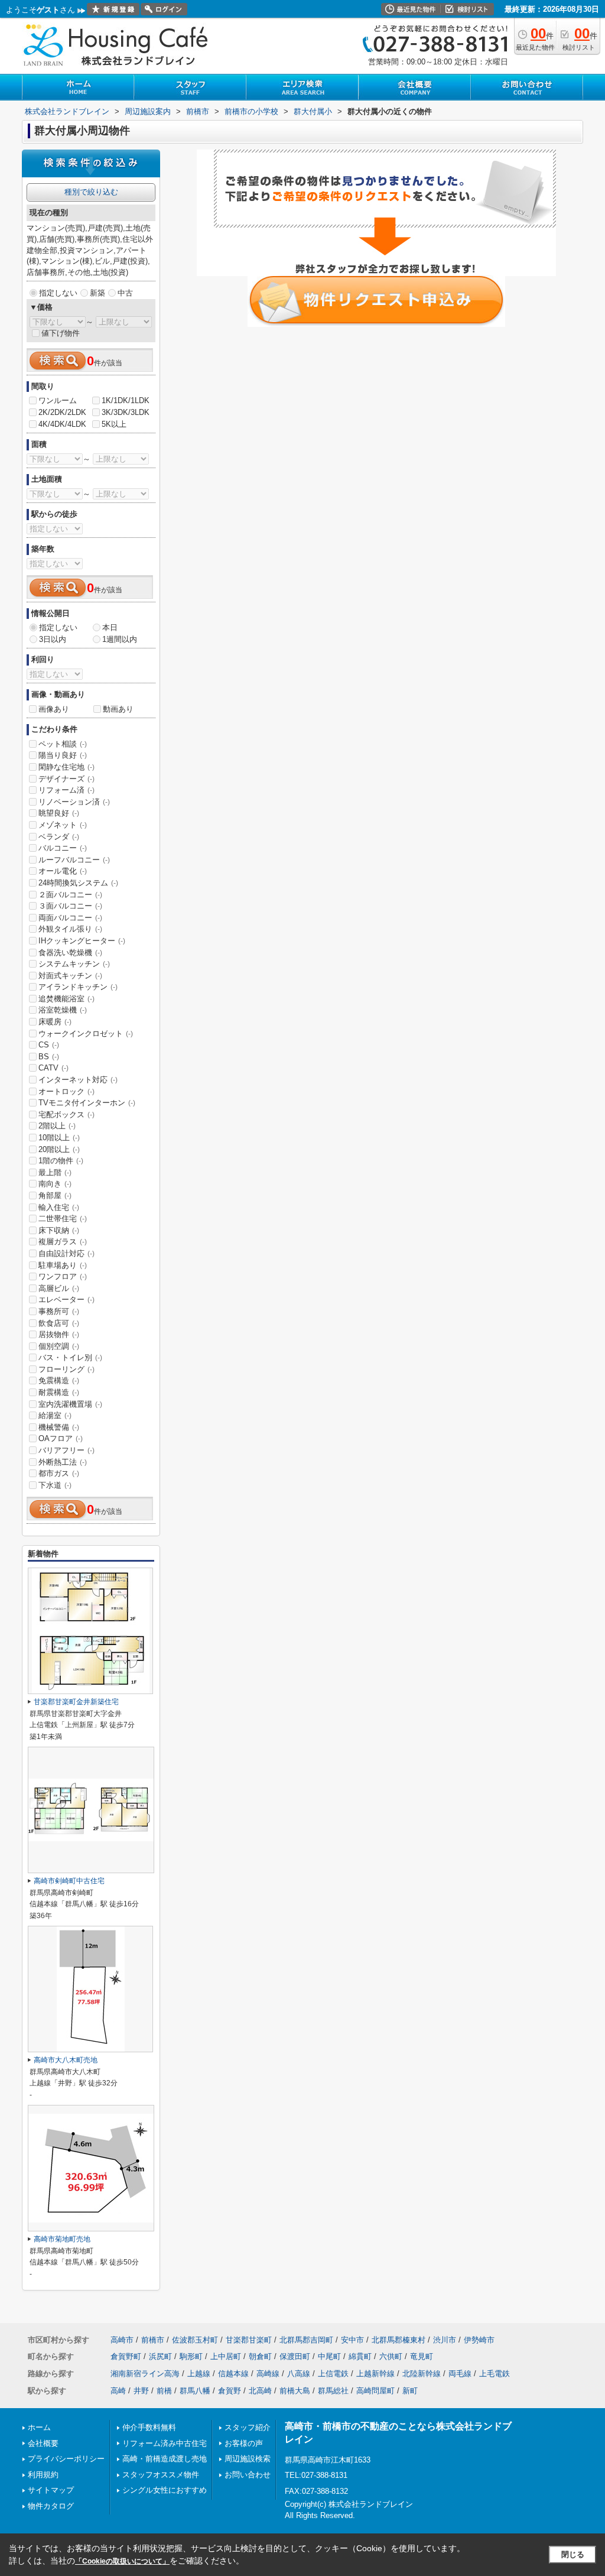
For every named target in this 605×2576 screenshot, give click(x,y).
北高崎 (260, 2391)
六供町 (391, 2356)
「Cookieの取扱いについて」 (122, 2561)
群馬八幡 (195, 2391)
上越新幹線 (375, 2374)
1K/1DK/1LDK (126, 400)
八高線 (299, 2374)
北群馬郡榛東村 (399, 2340)
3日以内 (53, 639)
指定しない (58, 293)
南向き (55, 1184)
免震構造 (59, 1381)
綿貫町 (360, 2356)
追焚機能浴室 (66, 999)
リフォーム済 (66, 790)
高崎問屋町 (375, 2391)
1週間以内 (120, 639)
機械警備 (59, 1427)
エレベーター (66, 1300)
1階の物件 (61, 1161)
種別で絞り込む (91, 192)
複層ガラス (63, 1242)
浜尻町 (160, 2356)
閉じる (573, 2554)
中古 (125, 293)
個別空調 (59, 1346)
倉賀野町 (126, 2356)
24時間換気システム (78, 883)
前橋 (164, 2391)
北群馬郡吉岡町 (306, 2340)
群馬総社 (333, 2391)
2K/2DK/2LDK (62, 412)
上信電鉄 (333, 2374)
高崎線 (268, 2374)
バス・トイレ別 (70, 1357)
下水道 (55, 1485)
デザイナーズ (66, 779)
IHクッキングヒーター (82, 941)
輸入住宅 (59, 1207)
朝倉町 (260, 2356)
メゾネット (63, 825)
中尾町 (329, 2356)
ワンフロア (63, 1276)
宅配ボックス (66, 1115)
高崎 (118, 2391)
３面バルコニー (70, 906)
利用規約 (43, 2475)
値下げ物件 (61, 333)
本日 (110, 627)
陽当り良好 (63, 755)
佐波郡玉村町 (195, 2340)
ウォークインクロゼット (86, 1034)
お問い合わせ (248, 2475)
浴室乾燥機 (63, 1010)
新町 (410, 2391)
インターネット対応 (78, 1080)
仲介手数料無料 (149, 2427)
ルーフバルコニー (74, 860)
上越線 (199, 2374)
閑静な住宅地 (66, 767)
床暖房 (55, 1022)
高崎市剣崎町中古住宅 (69, 1881)
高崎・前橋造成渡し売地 (165, 2459)
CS (49, 1045)
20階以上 (59, 1149)
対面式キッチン (70, 976)
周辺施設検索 (248, 2459)
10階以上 (59, 1138)
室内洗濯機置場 (70, 1404)
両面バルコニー (70, 918)
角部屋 (55, 1195)
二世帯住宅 (63, 1219)
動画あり (118, 709)
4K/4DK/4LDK (62, 424)
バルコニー (63, 848)
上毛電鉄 (495, 2374)
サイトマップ (51, 2490)
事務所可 (59, 1311)
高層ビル (59, 1288)
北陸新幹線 (422, 2374)
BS (49, 1057)
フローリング (66, 1369)
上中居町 (226, 2356)
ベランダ (59, 837)
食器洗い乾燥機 (70, 953)
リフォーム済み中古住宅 (165, 2443)
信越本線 (233, 2374)
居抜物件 (59, 1334)
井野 (141, 2391)
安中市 (352, 2340)
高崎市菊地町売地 (62, 2239)
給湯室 (55, 1415)
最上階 (55, 1172)
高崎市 (122, 2340)
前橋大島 (295, 2391)
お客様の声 (244, 2443)
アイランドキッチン (78, 987)
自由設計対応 (66, 1253)
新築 (97, 293)
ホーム (39, 2427)
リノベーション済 (74, 802)
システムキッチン (74, 964)
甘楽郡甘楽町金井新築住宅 (76, 1702)
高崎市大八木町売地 (66, 2060)
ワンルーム (58, 400)
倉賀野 (230, 2391)
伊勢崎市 (479, 2340)
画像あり (54, 709)
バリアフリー (66, 1450)
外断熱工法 (63, 1462)
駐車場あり (63, 1265)
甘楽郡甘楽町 (249, 2340)
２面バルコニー (70, 895)
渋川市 (445, 2340)
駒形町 (191, 2356)
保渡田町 (295, 2356)
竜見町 (422, 2356)
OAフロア (61, 1438)
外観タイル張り (70, 929)
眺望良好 (59, 813)
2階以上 (57, 1126)
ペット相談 (63, 744)
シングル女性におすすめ (165, 2490)
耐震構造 (59, 1392)
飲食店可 (59, 1323)
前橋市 (153, 2340)
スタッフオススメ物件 (161, 2475)
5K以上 (114, 424)
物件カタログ (51, 2506)
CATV (53, 1068)
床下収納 (59, 1230)
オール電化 (63, 871)
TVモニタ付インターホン (87, 1103)
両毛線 (460, 2374)
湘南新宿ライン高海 (145, 2374)
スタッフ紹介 (248, 2427)
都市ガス (59, 1473)
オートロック (66, 1091)
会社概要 (43, 2443)
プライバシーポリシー (66, 2459)
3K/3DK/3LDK (126, 412)
